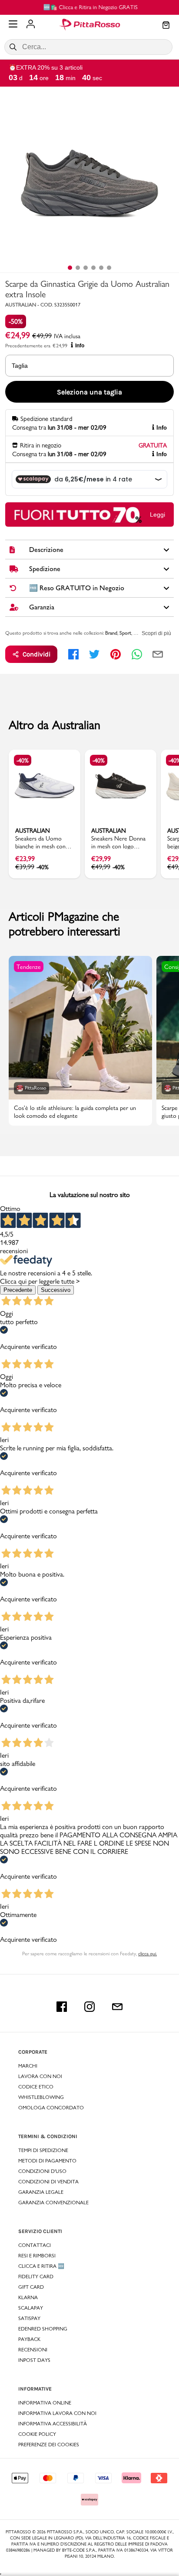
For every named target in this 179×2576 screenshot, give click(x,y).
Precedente (18, 1290)
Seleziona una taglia (89, 392)
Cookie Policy (37, 2434)
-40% (23, 760)
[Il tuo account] (31, 25)
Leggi (157, 515)
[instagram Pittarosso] (89, 2007)
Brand (111, 633)
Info (80, 346)
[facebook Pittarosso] (62, 2007)
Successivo (56, 1290)
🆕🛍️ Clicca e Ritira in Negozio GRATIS (90, 7)
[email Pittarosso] (117, 2007)
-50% (16, 321)
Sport (125, 633)
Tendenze (29, 967)
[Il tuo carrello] (166, 26)
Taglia (20, 366)
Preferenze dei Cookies (49, 2445)
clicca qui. (148, 1954)
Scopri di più (156, 633)
